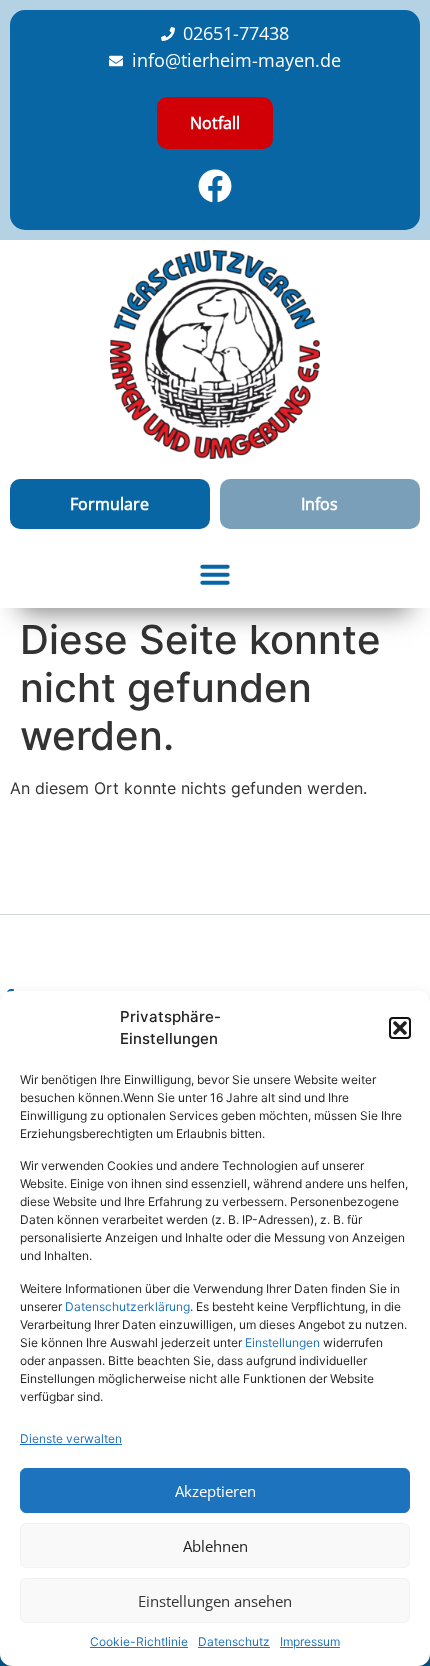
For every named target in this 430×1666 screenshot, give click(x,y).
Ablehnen (215, 1546)
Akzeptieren (215, 1491)
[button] (400, 1028)
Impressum (310, 1641)
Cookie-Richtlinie (139, 1641)
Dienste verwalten (71, 1438)
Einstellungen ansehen (215, 1601)
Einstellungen (282, 1342)
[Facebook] (215, 186)
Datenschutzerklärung (127, 1306)
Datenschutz (234, 1641)
